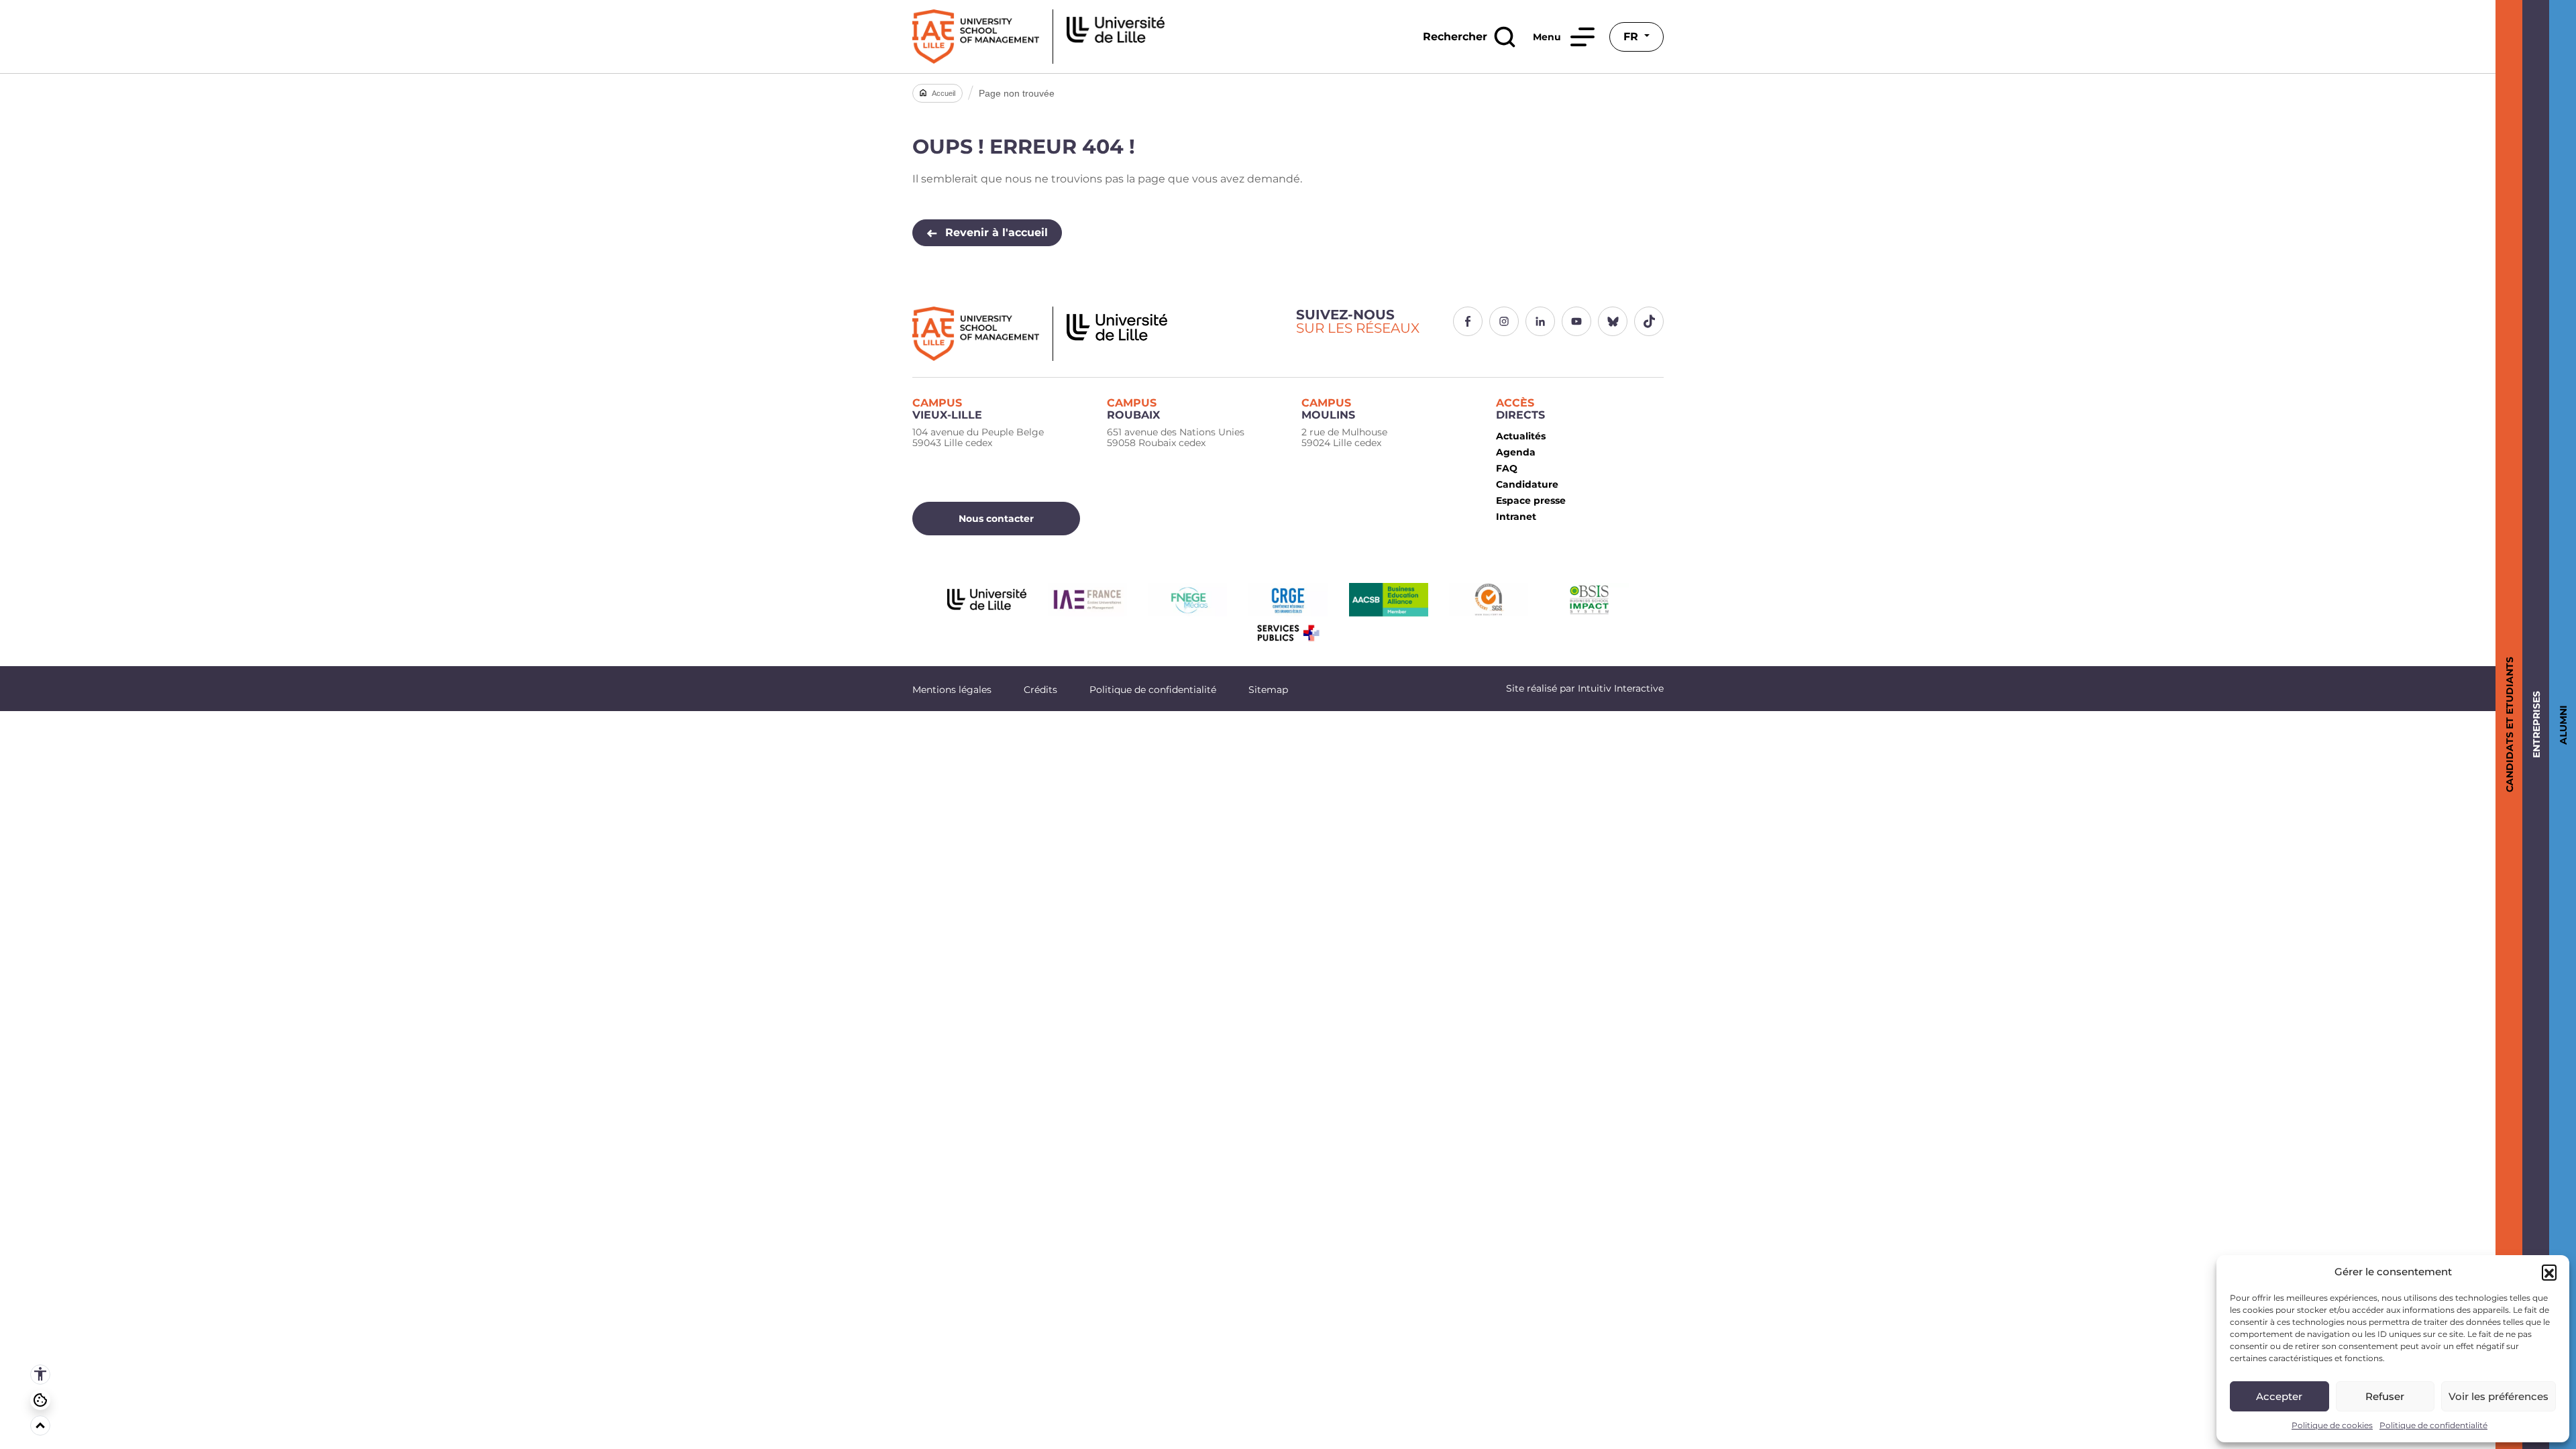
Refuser (2385, 1396)
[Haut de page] (40, 1426)
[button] (2549, 1272)
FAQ (1507, 468)
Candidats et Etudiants (2507, 724)
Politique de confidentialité (2433, 1425)
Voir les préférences (2499, 1396)
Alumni (2561, 725)
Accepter (2279, 1396)
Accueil (944, 93)
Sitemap (1268, 690)
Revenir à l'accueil (997, 232)
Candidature (1527, 484)
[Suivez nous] (1468, 321)
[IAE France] (1087, 600)
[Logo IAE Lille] (1096, 334)
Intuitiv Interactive (1619, 688)
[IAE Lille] (1038, 37)
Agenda (1516, 452)
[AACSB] (1389, 600)
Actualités (1521, 436)
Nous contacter (996, 519)
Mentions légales (952, 690)
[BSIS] (1589, 600)
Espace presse (1531, 500)
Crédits (1040, 690)
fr (1632, 37)
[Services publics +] (1288, 633)
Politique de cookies (2332, 1425)
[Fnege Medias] (1187, 600)
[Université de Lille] (987, 600)
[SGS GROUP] (1489, 600)
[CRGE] (1288, 600)
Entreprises (2534, 724)
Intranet (1516, 517)
